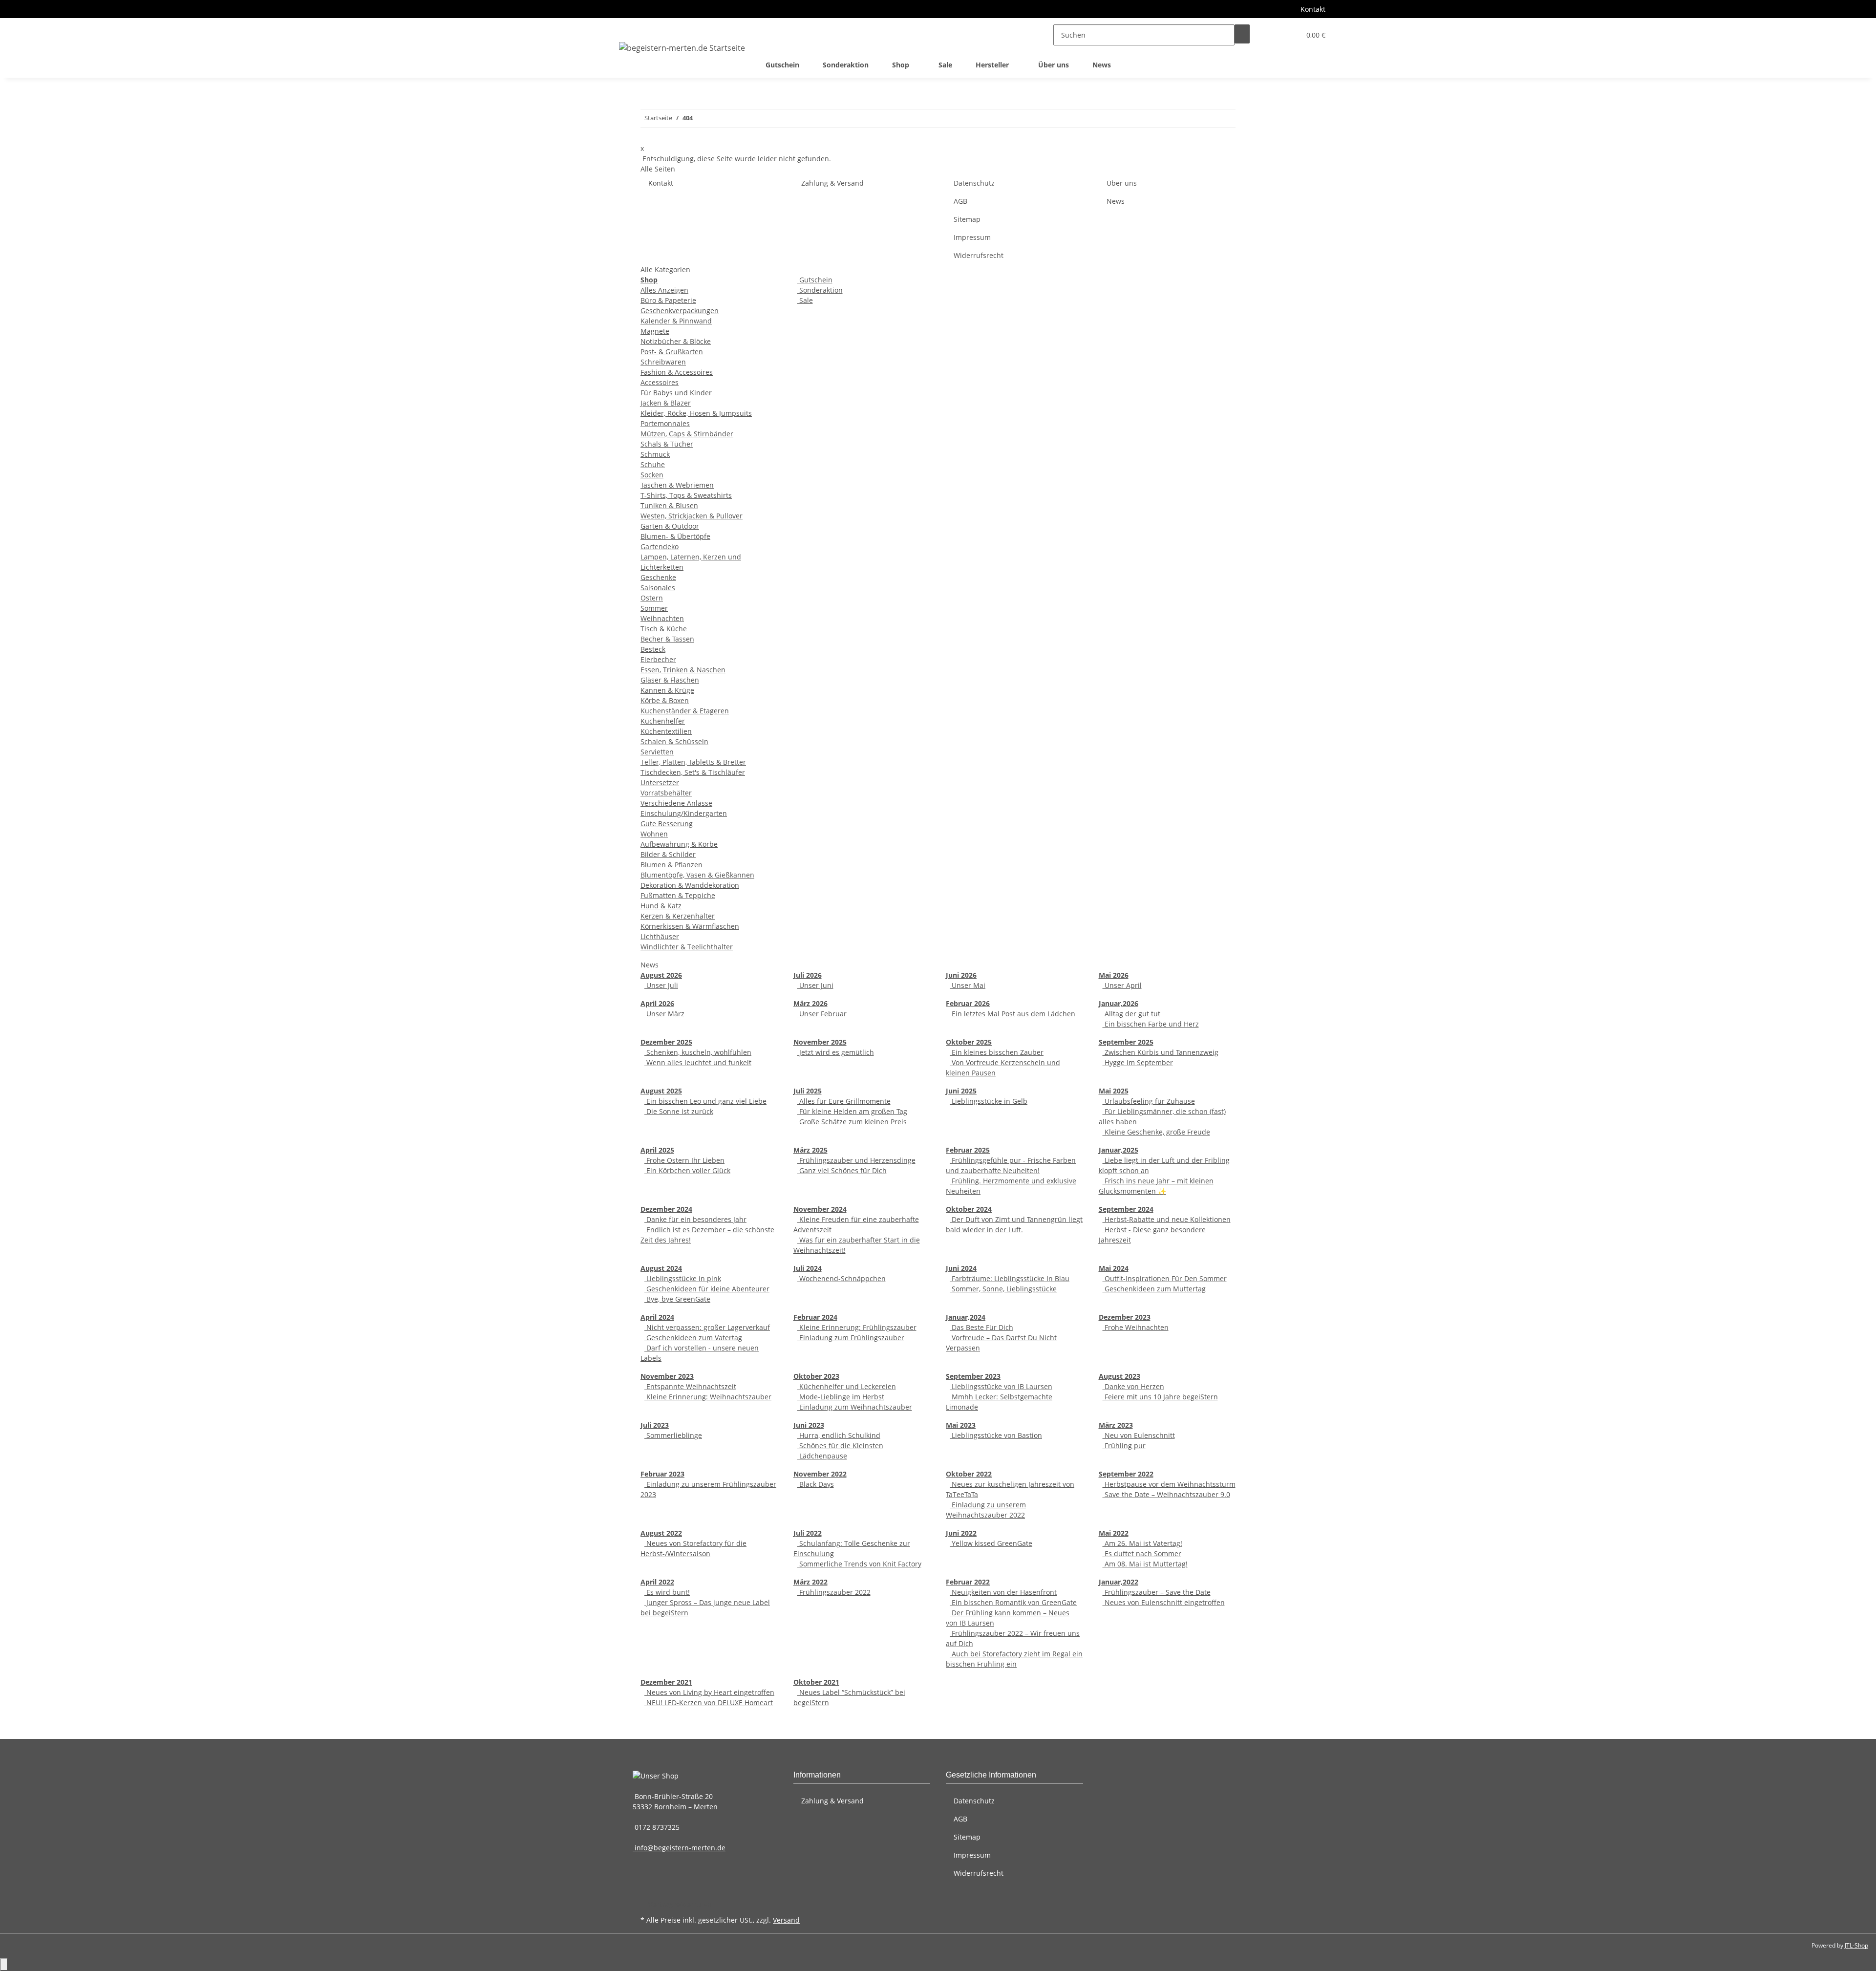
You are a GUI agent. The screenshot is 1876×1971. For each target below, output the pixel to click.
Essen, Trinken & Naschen (683, 670)
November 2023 (667, 1376)
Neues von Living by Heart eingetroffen (709, 1692)
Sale (805, 300)
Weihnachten (662, 618)
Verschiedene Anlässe (676, 803)
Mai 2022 (1114, 1533)
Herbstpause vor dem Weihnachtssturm (1169, 1484)
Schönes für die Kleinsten (840, 1446)
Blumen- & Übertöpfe (675, 536)
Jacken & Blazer (666, 403)
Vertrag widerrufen (680, 1904)
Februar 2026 (968, 1003)
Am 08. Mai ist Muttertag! (1145, 1564)
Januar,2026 (1119, 1003)
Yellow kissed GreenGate (991, 1543)
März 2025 (810, 1150)
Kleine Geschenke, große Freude (1156, 1132)
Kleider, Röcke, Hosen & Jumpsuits (696, 413)
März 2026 (810, 1003)
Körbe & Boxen (665, 700)
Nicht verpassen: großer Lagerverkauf (707, 1327)
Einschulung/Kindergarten (684, 813)
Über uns (1054, 65)
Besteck (653, 649)
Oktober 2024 (969, 1209)
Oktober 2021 (816, 1682)
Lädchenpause (822, 1456)
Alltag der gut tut (1131, 1014)
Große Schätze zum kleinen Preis (852, 1122)
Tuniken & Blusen (669, 505)
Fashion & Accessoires (677, 372)
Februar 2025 (968, 1150)
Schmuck (655, 454)
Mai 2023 (961, 1425)
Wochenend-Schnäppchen (842, 1278)
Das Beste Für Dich (981, 1327)
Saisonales (658, 588)
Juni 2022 (961, 1533)
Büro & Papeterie (668, 300)
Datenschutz (974, 183)
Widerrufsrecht (979, 255)
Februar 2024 (815, 1317)
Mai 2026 (1114, 975)
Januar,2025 (1119, 1150)
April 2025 (657, 1150)
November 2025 (820, 1042)
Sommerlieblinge (673, 1435)
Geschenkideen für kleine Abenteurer (707, 1289)
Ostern (652, 598)
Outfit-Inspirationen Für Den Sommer (1165, 1278)
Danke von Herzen (1133, 1386)
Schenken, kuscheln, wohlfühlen (698, 1052)
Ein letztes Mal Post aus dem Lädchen (1013, 1014)
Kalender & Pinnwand (676, 321)
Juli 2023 (655, 1425)
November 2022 (820, 1474)
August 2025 (661, 1091)
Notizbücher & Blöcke (676, 341)
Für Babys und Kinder (676, 393)
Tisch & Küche (664, 629)
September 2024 (1126, 1209)
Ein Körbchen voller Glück (687, 1170)
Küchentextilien (666, 731)
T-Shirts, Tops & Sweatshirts (686, 495)
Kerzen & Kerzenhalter (678, 916)
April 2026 (657, 1003)
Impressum (972, 237)
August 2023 (1119, 1376)
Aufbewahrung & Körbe (679, 844)
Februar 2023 (662, 1474)
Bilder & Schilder (668, 854)
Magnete (655, 331)
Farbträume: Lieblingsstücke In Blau (1010, 1278)
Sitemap (967, 219)
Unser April (1122, 985)
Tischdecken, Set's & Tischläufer (693, 772)
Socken (652, 475)
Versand (786, 1920)
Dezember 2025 (666, 1042)
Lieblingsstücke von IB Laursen (1001, 1386)
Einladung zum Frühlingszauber (851, 1338)
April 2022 (657, 1582)
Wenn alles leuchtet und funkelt (698, 1062)
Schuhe (653, 464)
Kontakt (1313, 9)
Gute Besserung (667, 824)
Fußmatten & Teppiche (678, 895)
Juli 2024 (808, 1268)
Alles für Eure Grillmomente (844, 1101)
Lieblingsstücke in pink (683, 1278)
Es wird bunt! (667, 1592)
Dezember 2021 (666, 1682)
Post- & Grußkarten (672, 352)
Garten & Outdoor (670, 526)
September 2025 (1126, 1042)
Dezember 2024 (666, 1209)
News (1102, 65)
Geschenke (658, 577)
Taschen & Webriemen (677, 485)
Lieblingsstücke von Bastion (996, 1435)
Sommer (654, 608)
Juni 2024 (961, 1268)
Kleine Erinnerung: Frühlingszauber (857, 1327)
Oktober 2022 (969, 1474)
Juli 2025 (808, 1091)
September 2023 (973, 1376)
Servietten (657, 752)
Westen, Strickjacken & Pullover (692, 516)
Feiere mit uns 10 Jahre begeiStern (1160, 1397)
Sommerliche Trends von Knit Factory (859, 1564)
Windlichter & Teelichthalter (687, 947)
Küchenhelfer (663, 721)
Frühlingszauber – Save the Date (1157, 1592)
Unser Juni (815, 985)
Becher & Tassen (667, 639)
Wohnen (654, 834)
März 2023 (1116, 1425)
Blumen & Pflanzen (672, 865)
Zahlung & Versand (832, 183)
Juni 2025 (961, 1091)
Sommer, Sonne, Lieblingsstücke (1003, 1289)
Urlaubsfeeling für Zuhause (1149, 1101)
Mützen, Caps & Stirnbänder (687, 434)
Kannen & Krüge (667, 690)
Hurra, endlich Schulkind (839, 1435)
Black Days (816, 1484)
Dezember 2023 (1125, 1317)
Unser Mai (968, 985)
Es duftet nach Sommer (1142, 1553)
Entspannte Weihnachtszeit (690, 1386)
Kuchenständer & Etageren (685, 711)
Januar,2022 (1119, 1582)
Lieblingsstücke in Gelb (989, 1101)
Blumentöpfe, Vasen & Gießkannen (697, 875)
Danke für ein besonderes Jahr (695, 1219)
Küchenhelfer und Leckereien (847, 1386)
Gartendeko (660, 546)
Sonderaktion (820, 290)
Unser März (664, 1014)
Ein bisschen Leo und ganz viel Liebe (705, 1101)
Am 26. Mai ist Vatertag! (1142, 1543)
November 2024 (820, 1209)
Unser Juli (661, 985)
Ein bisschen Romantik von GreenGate (1013, 1602)
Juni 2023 (809, 1425)
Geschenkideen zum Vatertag (693, 1338)
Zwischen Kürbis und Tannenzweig (1161, 1052)
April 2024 (657, 1317)
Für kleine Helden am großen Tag (852, 1111)
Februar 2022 (968, 1582)
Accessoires (660, 382)
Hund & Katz (661, 906)
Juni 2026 (961, 975)
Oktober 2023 (816, 1376)
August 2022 (661, 1533)
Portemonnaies (665, 423)
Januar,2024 (966, 1317)
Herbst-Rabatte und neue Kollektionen (1167, 1219)
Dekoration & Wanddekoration (690, 885)
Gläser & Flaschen (670, 680)
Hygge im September (1138, 1062)
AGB (960, 201)
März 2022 (810, 1582)
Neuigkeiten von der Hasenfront (1003, 1592)
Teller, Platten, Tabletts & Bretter (693, 762)
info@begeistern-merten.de (679, 1848)
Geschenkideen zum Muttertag (1154, 1289)
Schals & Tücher (667, 444)
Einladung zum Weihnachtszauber (855, 1407)
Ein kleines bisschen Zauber (997, 1052)
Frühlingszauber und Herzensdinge (856, 1160)
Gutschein (815, 280)
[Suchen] (1242, 34)
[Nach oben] (4, 1964)
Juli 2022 (808, 1533)
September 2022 (1126, 1474)
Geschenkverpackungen (680, 311)
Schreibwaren (663, 362)
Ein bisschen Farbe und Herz (1151, 1024)
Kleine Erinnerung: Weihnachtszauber (708, 1397)
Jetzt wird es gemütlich (836, 1052)
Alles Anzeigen (664, 290)
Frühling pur (1124, 1446)
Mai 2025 (1114, 1091)
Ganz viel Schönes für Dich (842, 1170)
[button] (1273, 35)
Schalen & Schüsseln (674, 741)
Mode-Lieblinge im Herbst (841, 1397)
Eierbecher (658, 659)
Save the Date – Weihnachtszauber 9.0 (1166, 1494)
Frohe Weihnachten (1136, 1327)
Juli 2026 (808, 975)
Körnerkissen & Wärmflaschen (690, 926)
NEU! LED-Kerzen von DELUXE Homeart (709, 1703)
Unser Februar (822, 1014)
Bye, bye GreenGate (677, 1299)
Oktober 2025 (969, 1042)
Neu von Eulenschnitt (1139, 1435)
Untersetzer (660, 782)
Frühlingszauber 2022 (834, 1592)
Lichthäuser (660, 936)
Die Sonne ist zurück (679, 1111)
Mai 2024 (1114, 1268)
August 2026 (661, 975)
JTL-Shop (1856, 1945)
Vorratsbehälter (666, 793)
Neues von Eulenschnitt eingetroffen (1164, 1602)
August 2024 (661, 1268)
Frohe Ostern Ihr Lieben (684, 1160)
